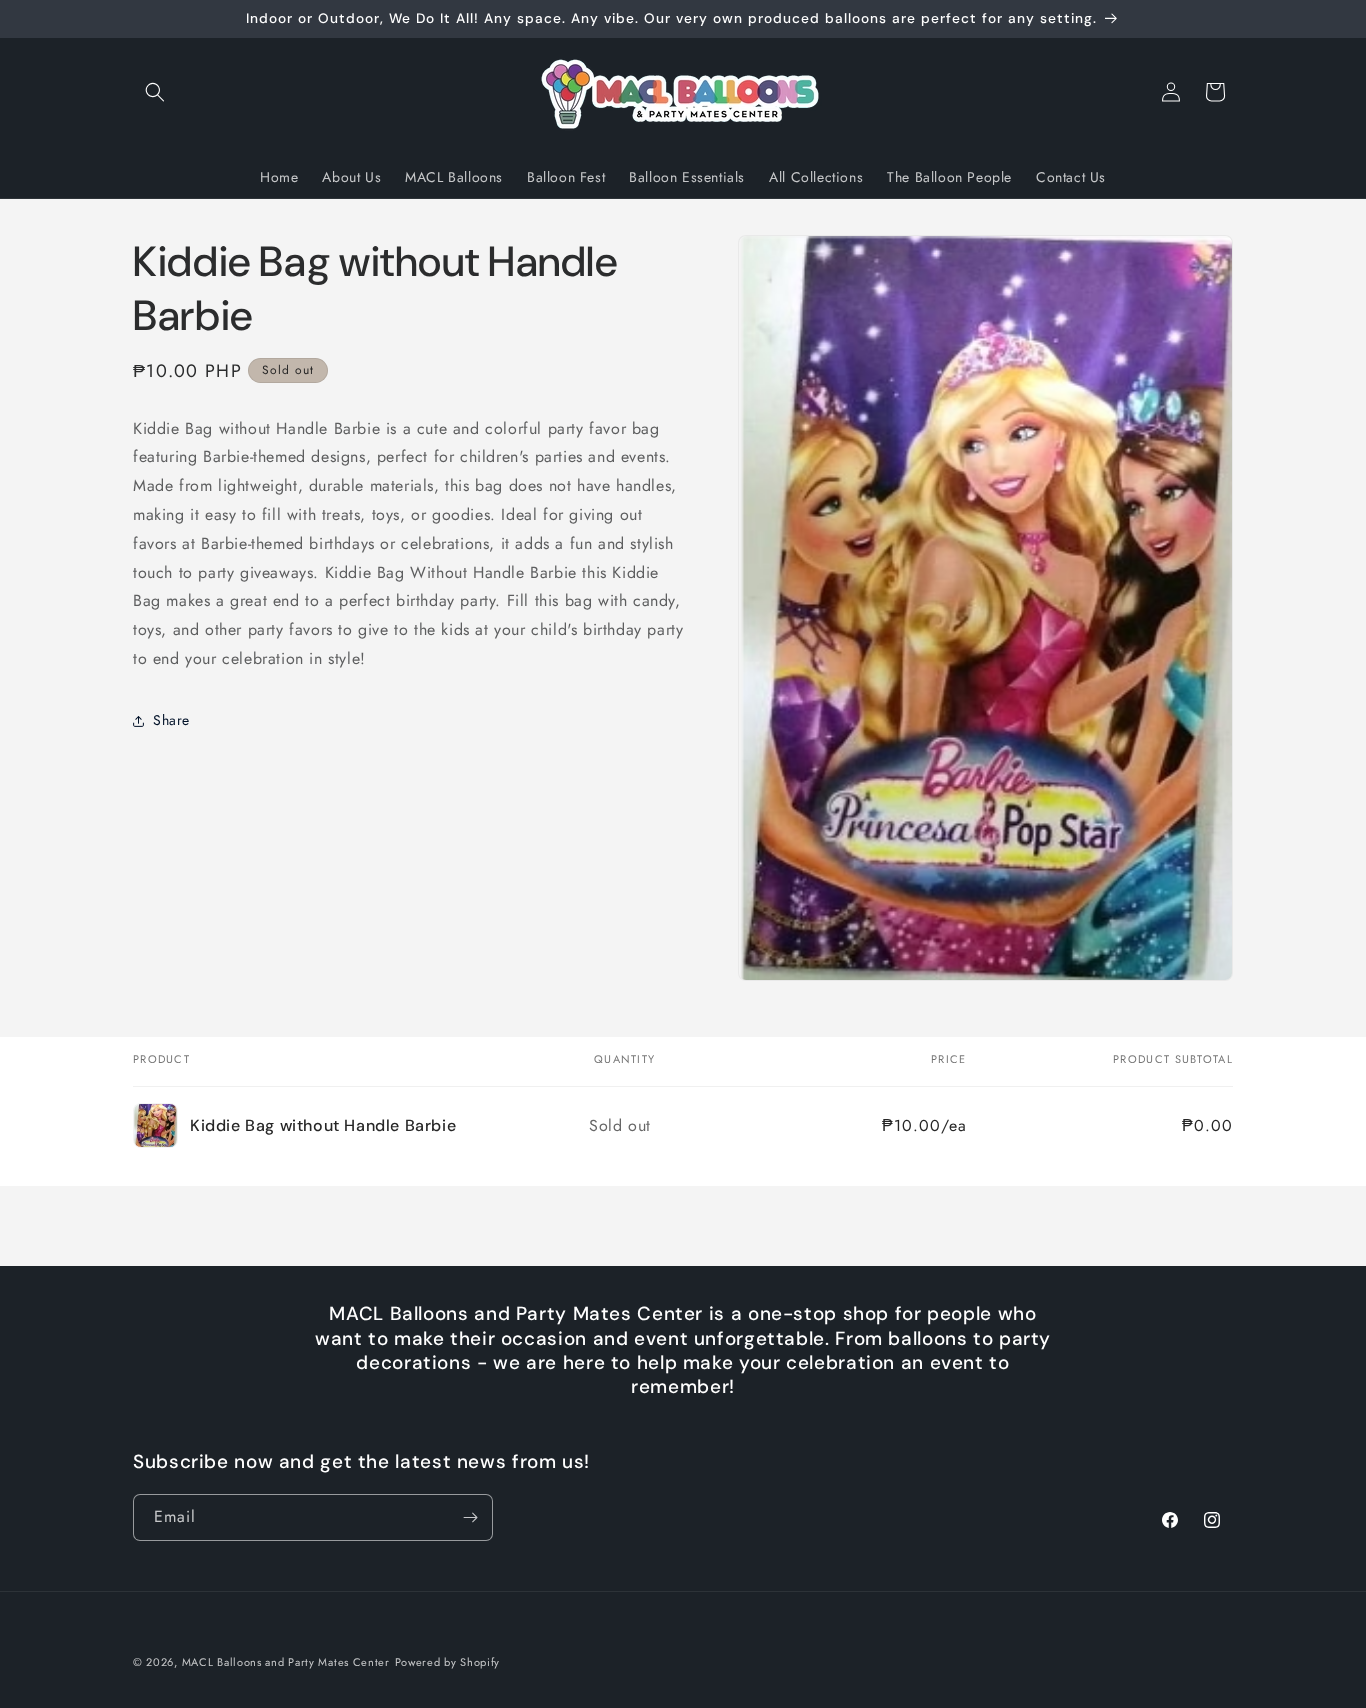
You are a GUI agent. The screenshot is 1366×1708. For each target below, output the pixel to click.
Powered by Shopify (448, 1662)
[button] (155, 92)
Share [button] (171, 720)
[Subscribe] (470, 1517)
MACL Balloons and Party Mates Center (286, 1662)
